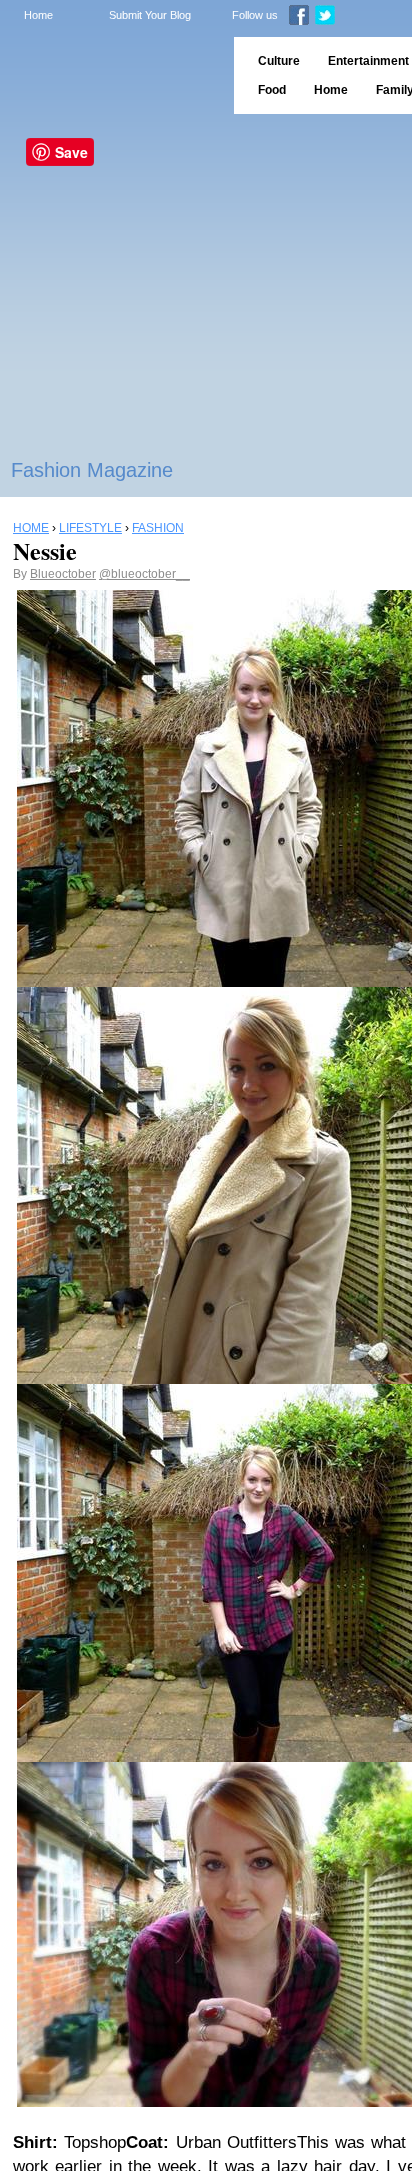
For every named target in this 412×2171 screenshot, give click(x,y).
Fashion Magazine (92, 470)
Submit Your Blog (150, 15)
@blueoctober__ (144, 574)
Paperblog (110, 75)
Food (272, 90)
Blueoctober (63, 574)
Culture (279, 61)
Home (38, 15)
